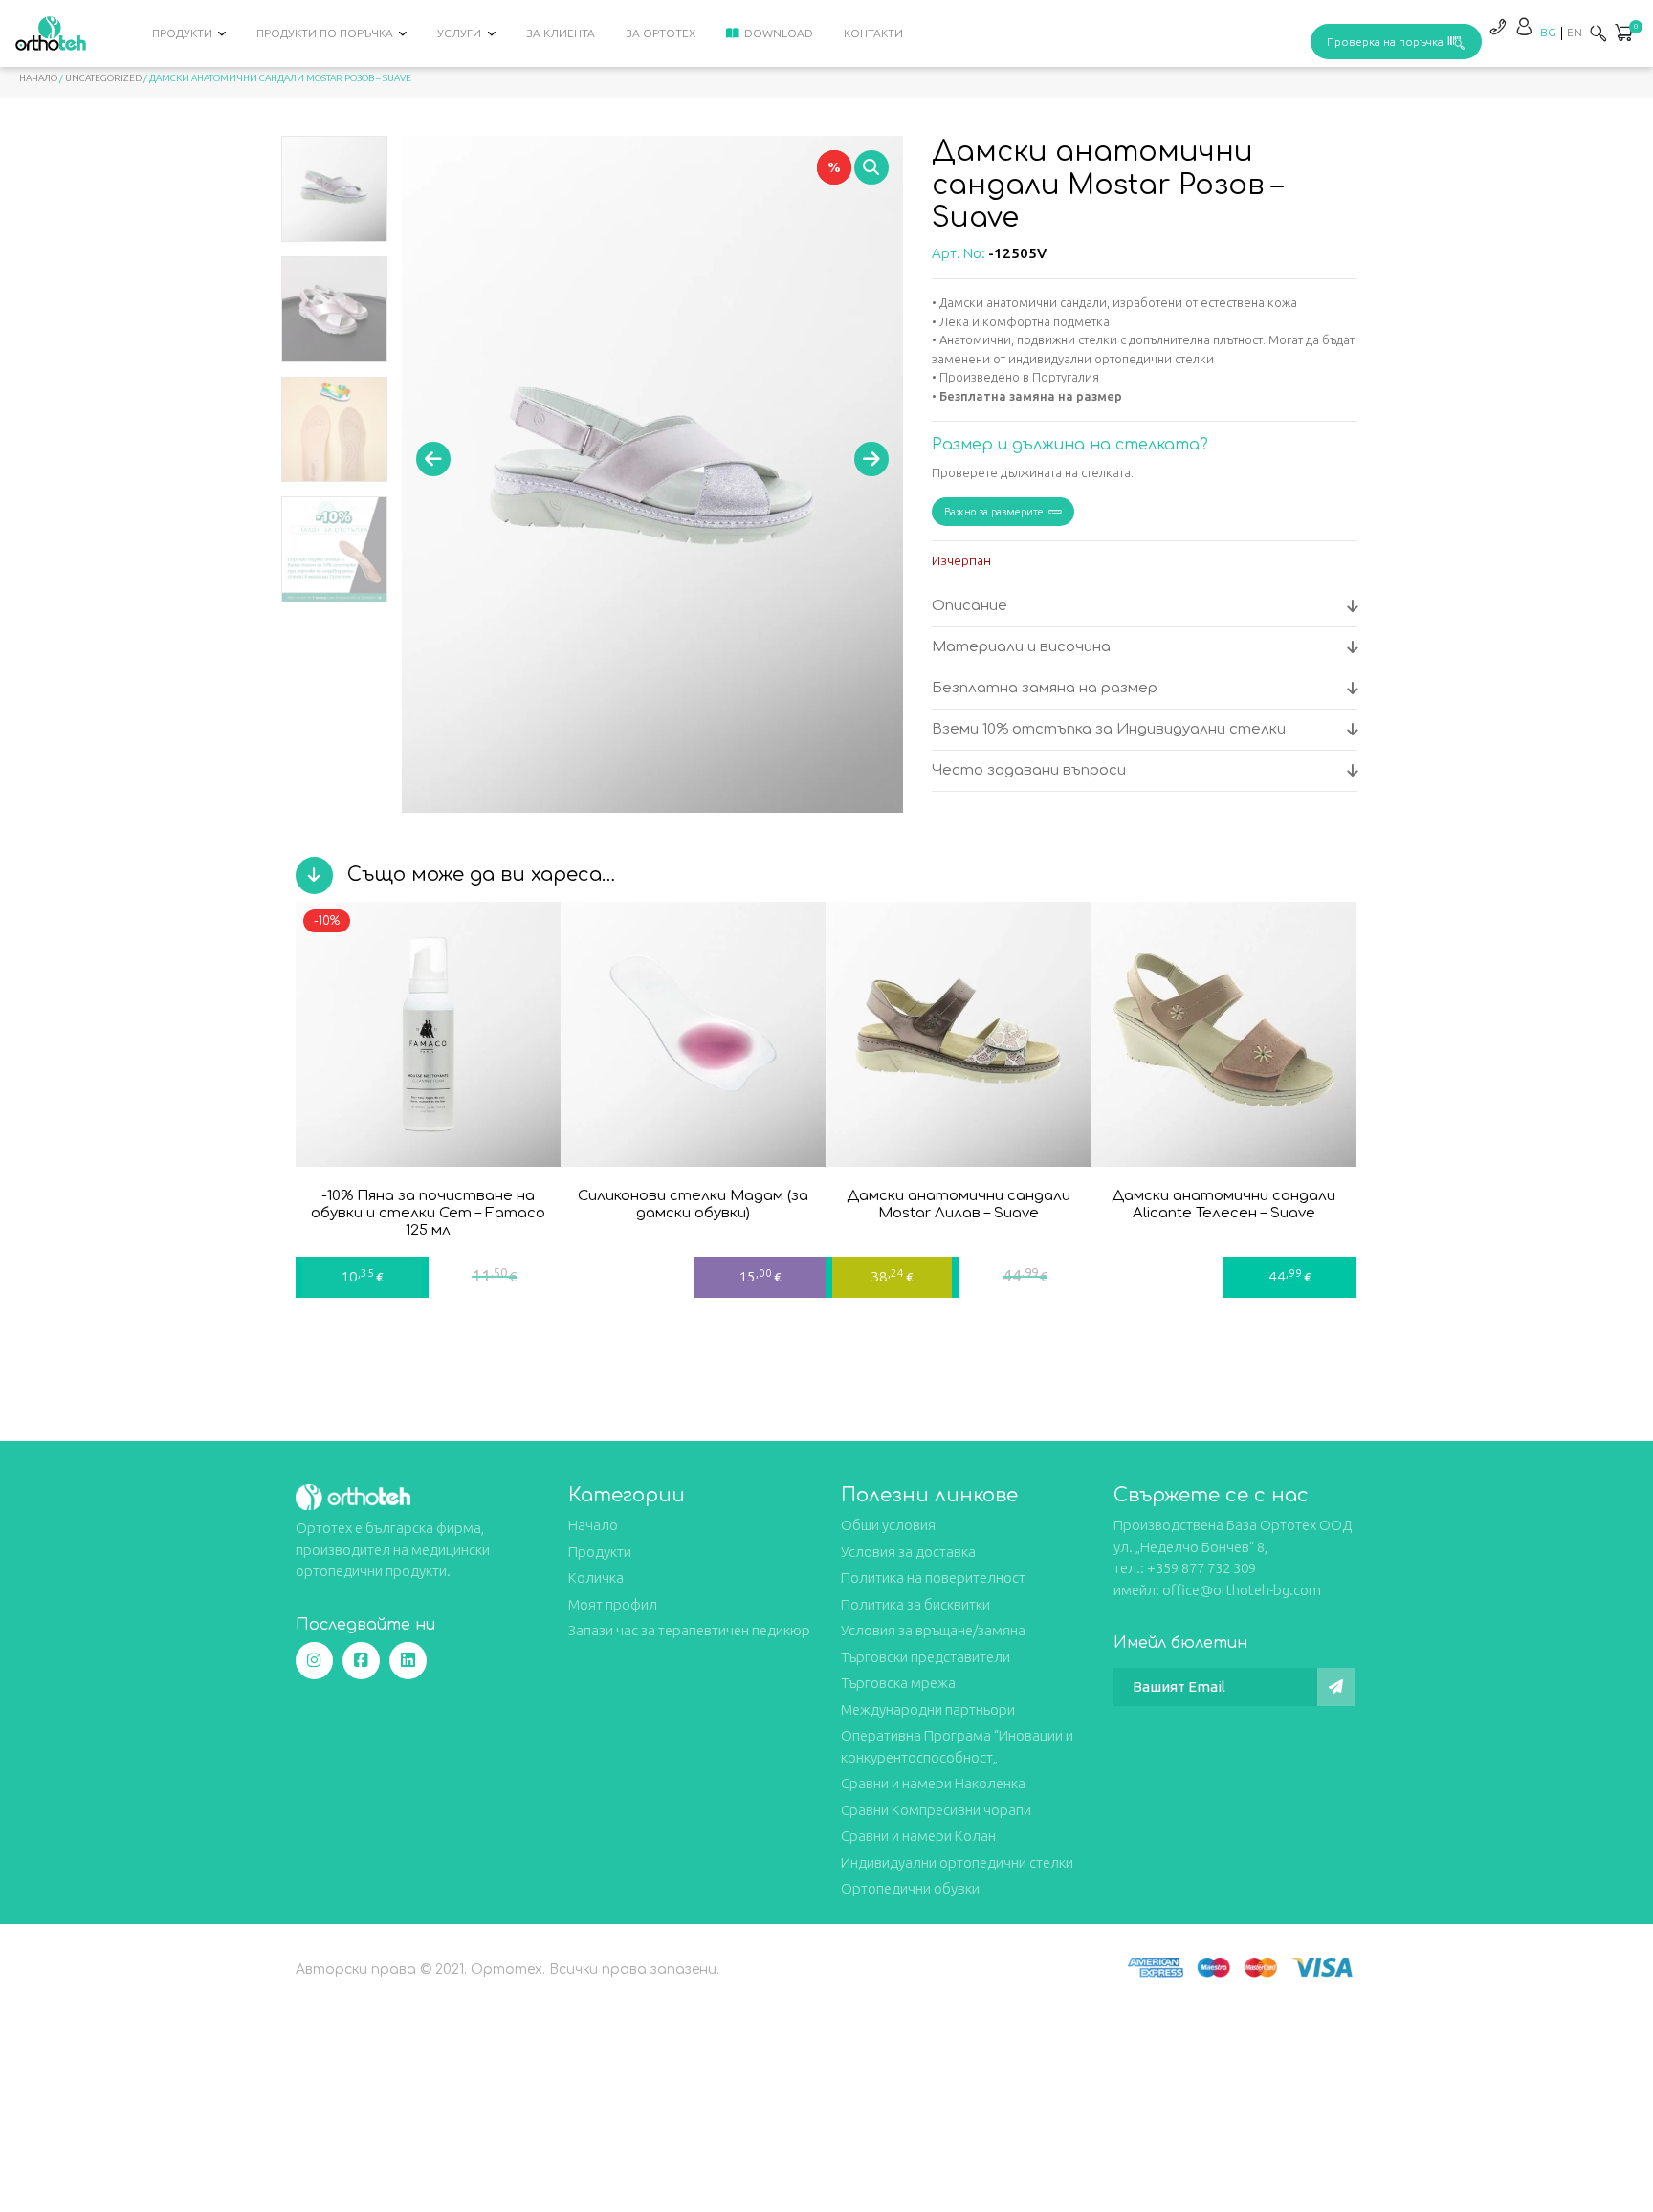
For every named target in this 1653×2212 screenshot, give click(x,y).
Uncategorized (103, 78)
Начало (38, 78)
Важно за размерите (994, 512)
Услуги (459, 33)
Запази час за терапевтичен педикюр (689, 1630)
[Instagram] (314, 1661)
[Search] (1598, 33)
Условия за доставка (908, 1552)
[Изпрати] (1336, 1687)
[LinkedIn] (408, 1661)
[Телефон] (1497, 26)
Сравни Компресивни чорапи (936, 1810)
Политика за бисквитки (915, 1604)
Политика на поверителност (933, 1577)
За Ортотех (661, 33)
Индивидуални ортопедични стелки (957, 1862)
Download (779, 33)
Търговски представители (926, 1657)
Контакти (873, 33)
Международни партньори (928, 1709)
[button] (1623, 34)
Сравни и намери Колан (918, 1836)
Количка (596, 1577)
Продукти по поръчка (325, 33)
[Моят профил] (1524, 26)
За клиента (561, 33)
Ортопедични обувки (910, 1888)
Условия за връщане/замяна (933, 1630)
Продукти (182, 33)
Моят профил (613, 1604)
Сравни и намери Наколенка (933, 1783)
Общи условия (888, 1525)
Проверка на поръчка (1385, 42)
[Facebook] (361, 1661)
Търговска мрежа (898, 1683)
